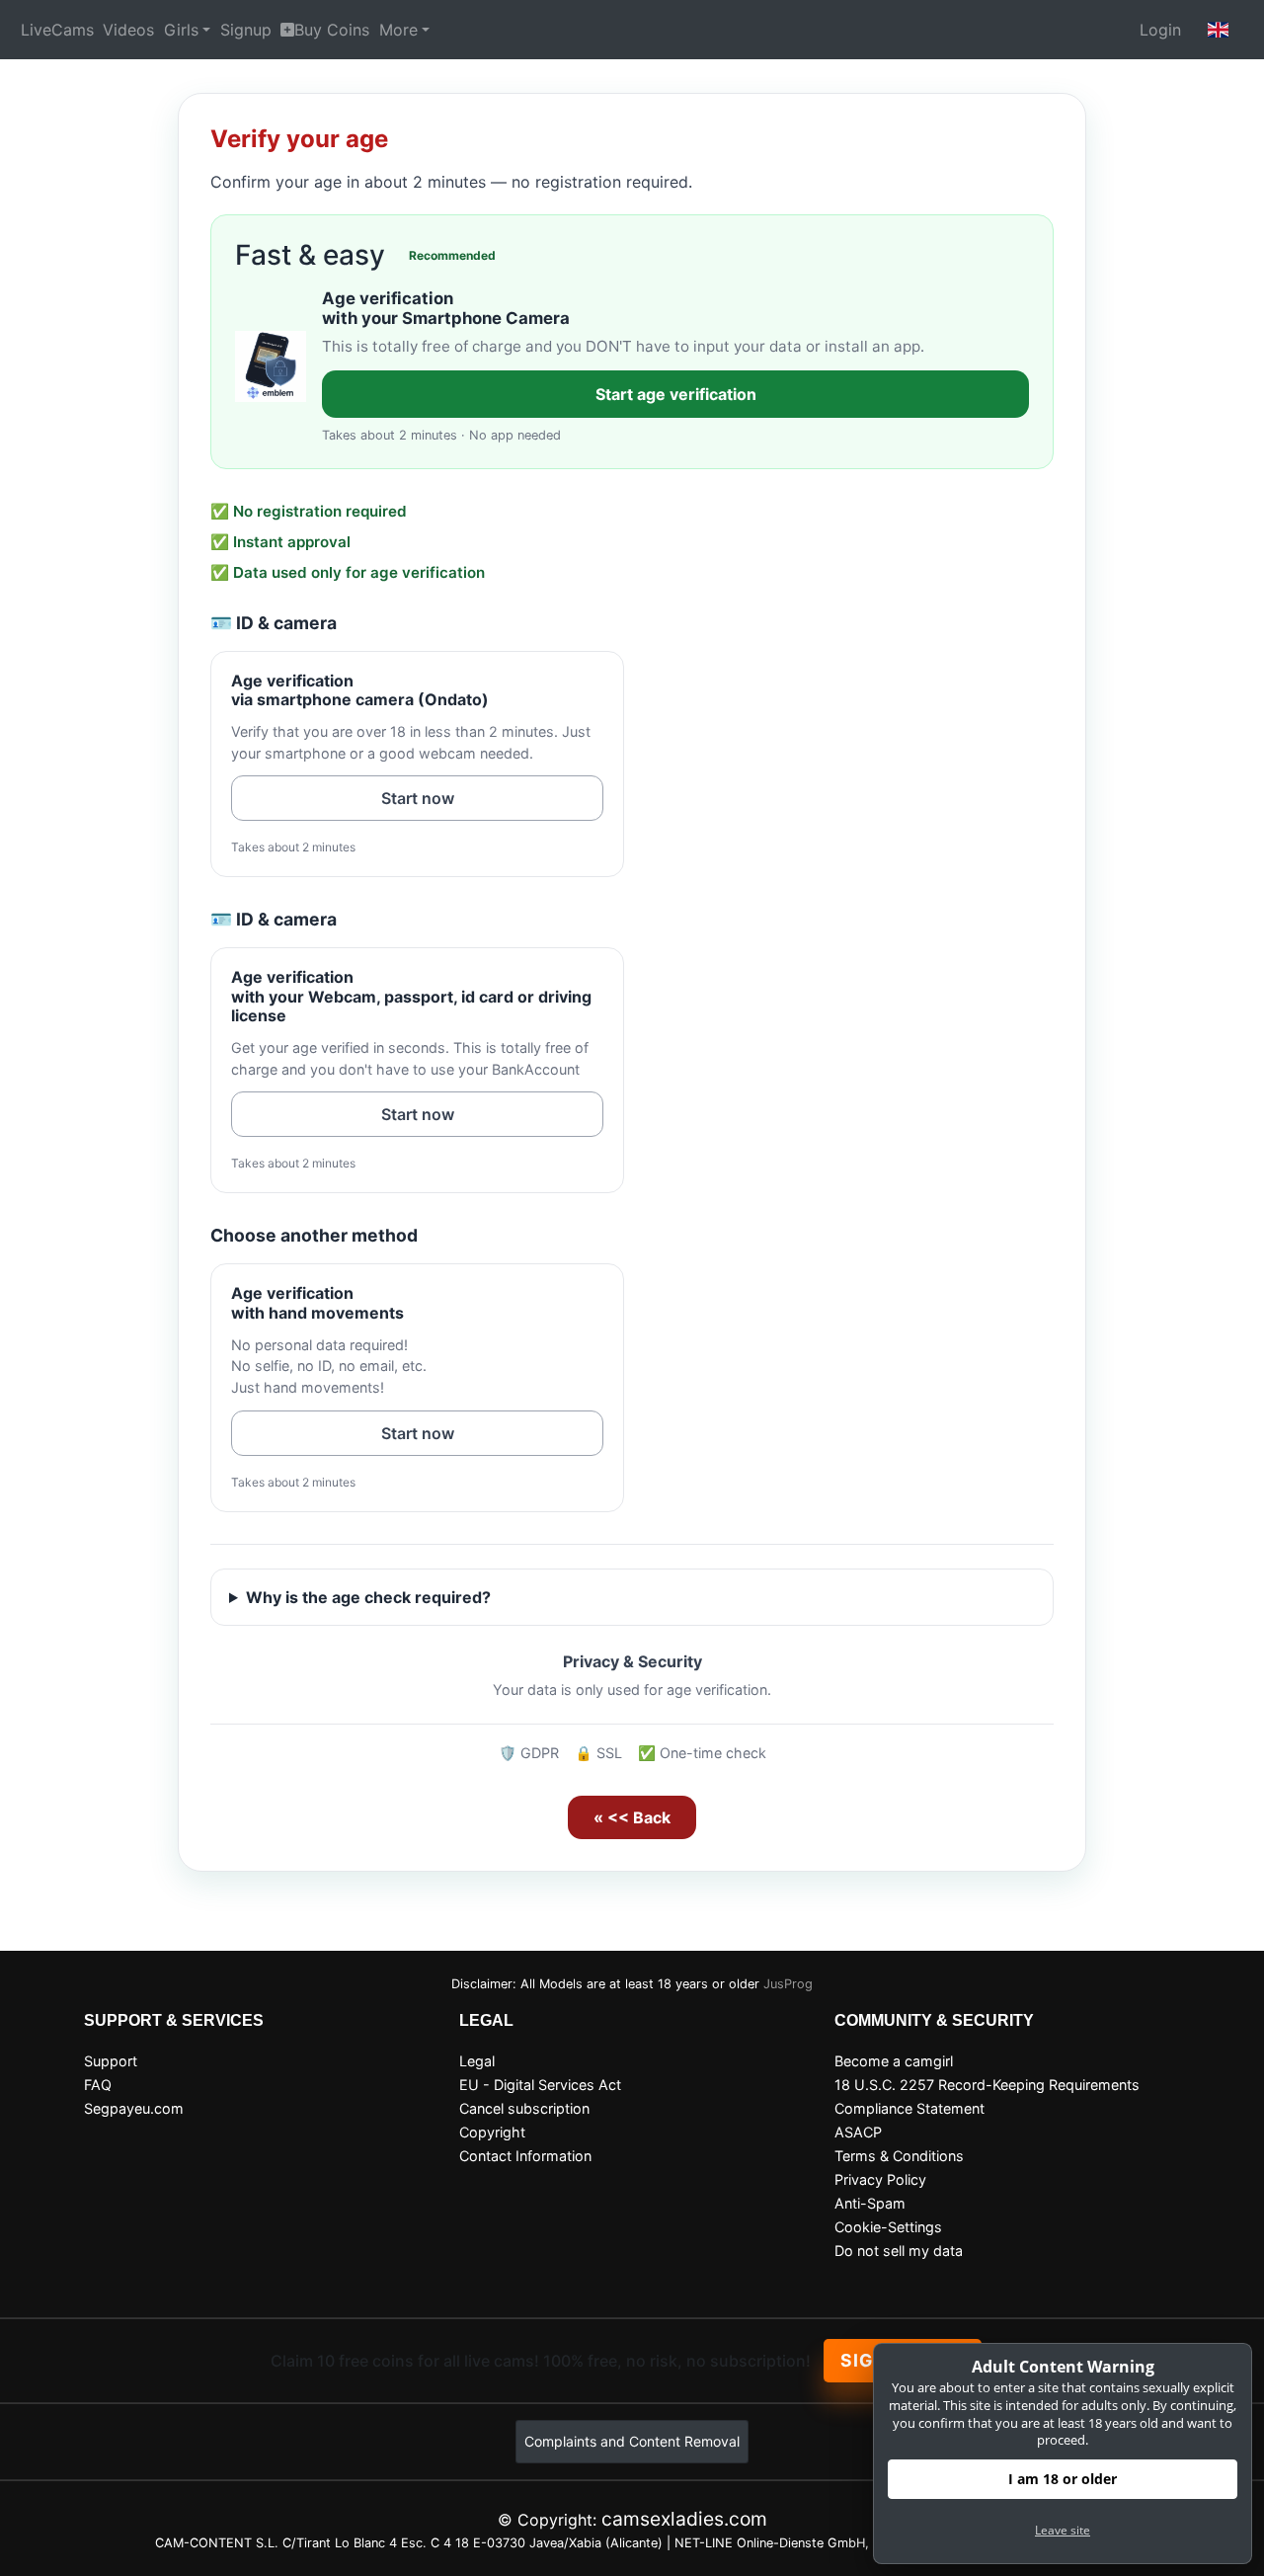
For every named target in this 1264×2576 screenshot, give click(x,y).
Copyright (492, 2132)
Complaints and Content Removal (632, 2441)
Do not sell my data (899, 2251)
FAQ (98, 2085)
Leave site (1063, 2530)
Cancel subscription (524, 2108)
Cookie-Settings (888, 2227)
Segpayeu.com (134, 2108)
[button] (1219, 30)
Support (111, 2061)
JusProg (788, 1984)
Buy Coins (332, 30)
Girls (181, 30)
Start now (418, 798)
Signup (246, 30)
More (398, 30)
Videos (128, 30)
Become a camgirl (894, 2061)
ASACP (858, 2132)
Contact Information (525, 2156)
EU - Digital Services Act (540, 2085)
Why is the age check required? (368, 1597)
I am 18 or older (1063, 2479)
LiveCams (57, 30)
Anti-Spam (870, 2203)
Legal (477, 2061)
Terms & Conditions (899, 2156)
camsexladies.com (684, 2519)
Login (1160, 30)
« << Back (632, 1817)
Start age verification (676, 394)
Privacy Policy (880, 2179)
